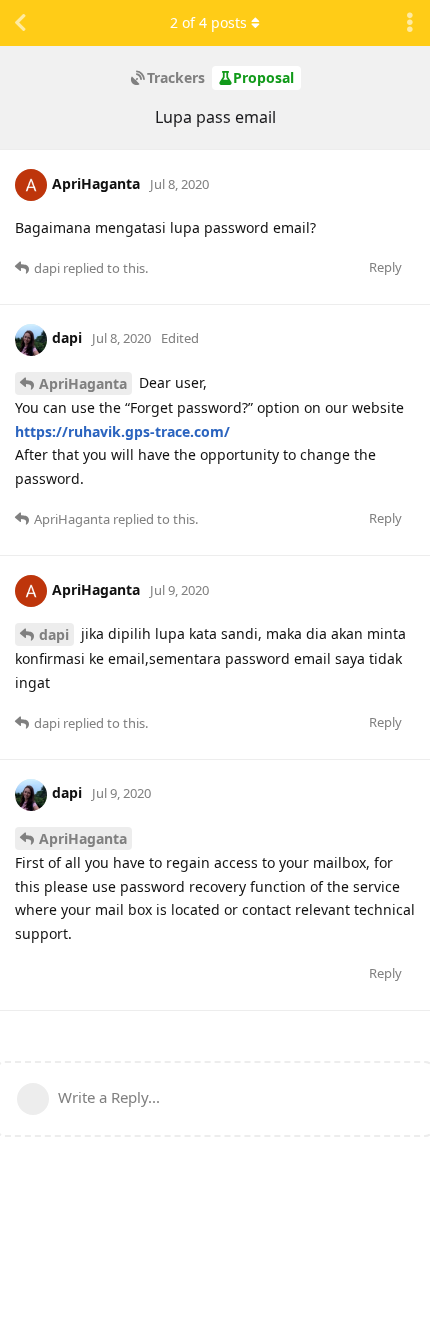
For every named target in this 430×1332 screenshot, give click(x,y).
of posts (208, 22)
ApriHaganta (83, 383)
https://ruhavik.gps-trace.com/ (122, 431)
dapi (54, 634)
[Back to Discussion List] (20, 23)
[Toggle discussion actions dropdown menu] (410, 23)
